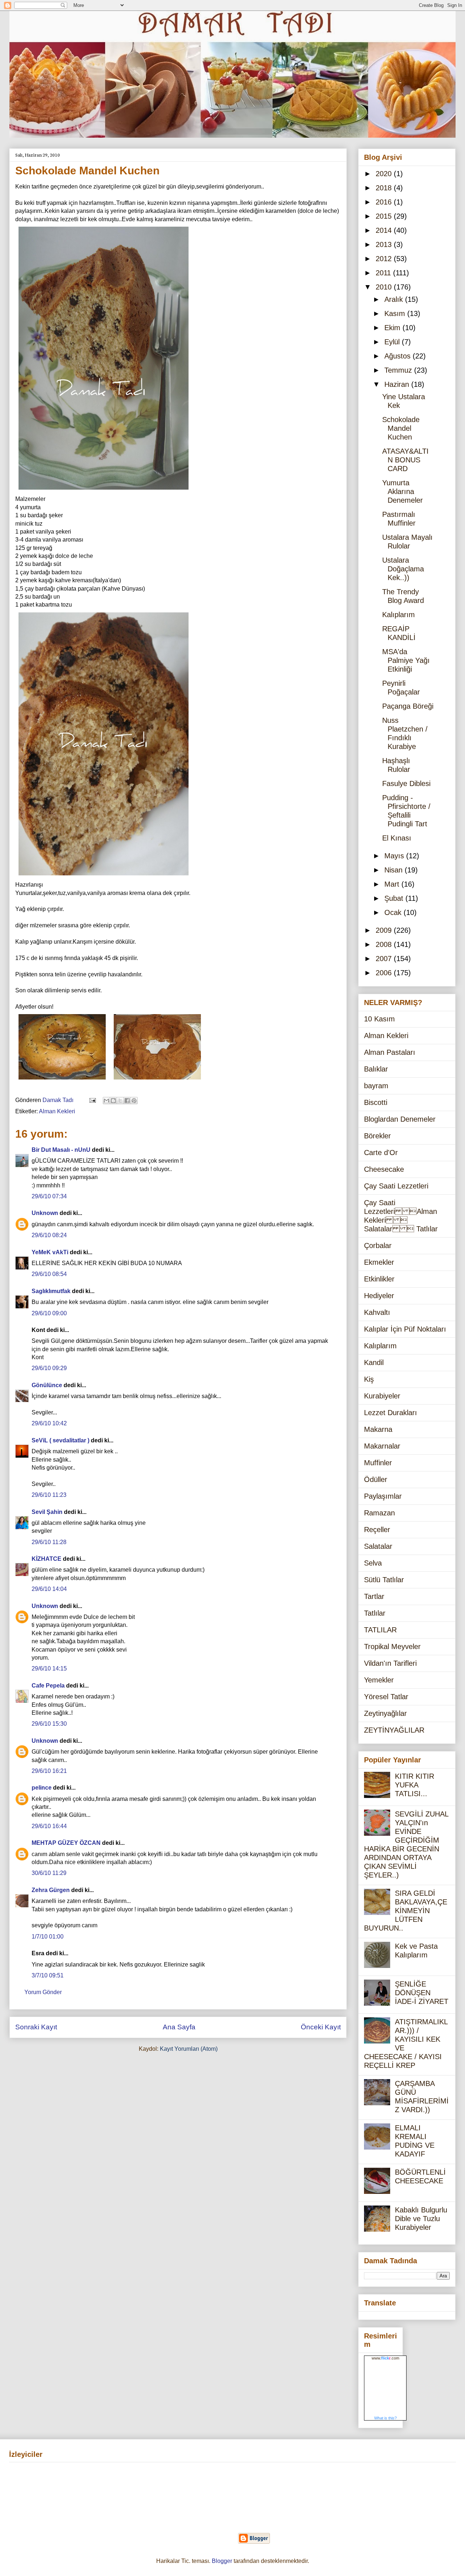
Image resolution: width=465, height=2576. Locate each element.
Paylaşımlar (383, 1496)
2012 (385, 259)
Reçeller (377, 1530)
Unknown (45, 1213)
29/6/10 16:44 (49, 1826)
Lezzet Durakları (391, 1413)
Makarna (378, 1429)
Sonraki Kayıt (36, 2027)
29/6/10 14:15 (49, 1668)
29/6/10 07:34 (49, 1196)
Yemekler (379, 1680)
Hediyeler (379, 1296)
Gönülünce (47, 1385)
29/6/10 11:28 (49, 1542)
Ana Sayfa (179, 2027)
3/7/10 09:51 (48, 1975)
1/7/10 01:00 (48, 1937)
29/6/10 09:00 (49, 1313)
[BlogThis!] (113, 1101)
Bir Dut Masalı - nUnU (61, 1150)
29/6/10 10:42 (49, 1423)
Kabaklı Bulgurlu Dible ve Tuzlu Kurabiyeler (421, 2219)
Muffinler (378, 1463)
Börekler (377, 1136)
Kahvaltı (377, 1312)
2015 (385, 216)
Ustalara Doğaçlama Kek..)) (403, 569)
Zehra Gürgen (51, 1890)
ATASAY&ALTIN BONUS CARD (405, 460)
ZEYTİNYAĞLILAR (394, 1730)
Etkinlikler (379, 1279)
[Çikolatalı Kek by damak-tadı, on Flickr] (104, 491)
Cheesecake (384, 1169)
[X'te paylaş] (120, 1101)
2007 (385, 959)
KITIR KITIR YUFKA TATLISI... (415, 1785)
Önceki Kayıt (321, 2027)
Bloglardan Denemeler (400, 1119)
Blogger (222, 2561)
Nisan (395, 870)
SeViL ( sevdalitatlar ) (60, 1440)
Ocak (394, 912)
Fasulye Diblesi (406, 783)
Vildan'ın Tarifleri (390, 1663)
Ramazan (379, 1513)
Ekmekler (379, 1262)
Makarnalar (382, 1446)
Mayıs (395, 856)
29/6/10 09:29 (49, 1368)
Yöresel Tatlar (386, 1697)
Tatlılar (375, 1613)
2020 (385, 174)
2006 (385, 973)
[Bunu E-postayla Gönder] (106, 1101)
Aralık (395, 299)
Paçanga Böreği (408, 706)
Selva (373, 1563)
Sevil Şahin (47, 1512)
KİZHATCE (46, 1559)
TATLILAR (380, 1630)
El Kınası (397, 838)
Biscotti (376, 1102)
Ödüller (376, 1479)
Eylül (393, 342)
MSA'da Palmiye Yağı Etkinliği (406, 660)
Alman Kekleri (57, 1111)
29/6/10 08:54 (49, 1274)
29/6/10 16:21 (49, 1771)
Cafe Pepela (48, 1686)
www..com (385, 2358)
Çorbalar (378, 1246)
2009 (385, 930)
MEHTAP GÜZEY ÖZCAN (66, 1843)
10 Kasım (379, 1019)
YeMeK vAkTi (50, 1252)
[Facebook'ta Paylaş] (127, 1101)
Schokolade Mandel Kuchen (401, 428)
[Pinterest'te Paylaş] (134, 1101)
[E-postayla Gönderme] (92, 1100)
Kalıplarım (399, 615)
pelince (42, 1788)
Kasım (396, 313)
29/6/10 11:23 (49, 1495)
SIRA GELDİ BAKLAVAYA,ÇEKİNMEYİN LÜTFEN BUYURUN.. (406, 1911)
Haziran (398, 384)
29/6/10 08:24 (49, 1235)
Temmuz (399, 370)
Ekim (393, 328)
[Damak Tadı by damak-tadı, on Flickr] (157, 1081)
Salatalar (378, 1546)
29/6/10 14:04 (49, 1589)
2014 (385, 230)
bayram (376, 1086)
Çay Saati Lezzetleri (396, 1186)
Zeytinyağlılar (385, 1713)
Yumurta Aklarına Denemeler (403, 491)
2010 (385, 287)
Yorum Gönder (43, 1992)
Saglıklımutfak (51, 1291)
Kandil (374, 1362)
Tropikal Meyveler (392, 1647)
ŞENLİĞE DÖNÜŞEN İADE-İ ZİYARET (422, 1993)
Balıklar (376, 1069)
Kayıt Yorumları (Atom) (189, 2049)
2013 (385, 244)
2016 (385, 202)
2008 (385, 944)
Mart (393, 884)
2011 (384, 273)
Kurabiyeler (382, 1396)
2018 (385, 188)
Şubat (395, 898)
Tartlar (374, 1596)
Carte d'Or (381, 1153)
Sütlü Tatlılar (384, 1580)
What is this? (385, 2418)
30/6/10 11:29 (49, 1873)
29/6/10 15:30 (49, 1724)
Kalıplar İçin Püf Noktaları (405, 1329)
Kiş (369, 1379)
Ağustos (399, 356)
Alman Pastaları (390, 1052)
